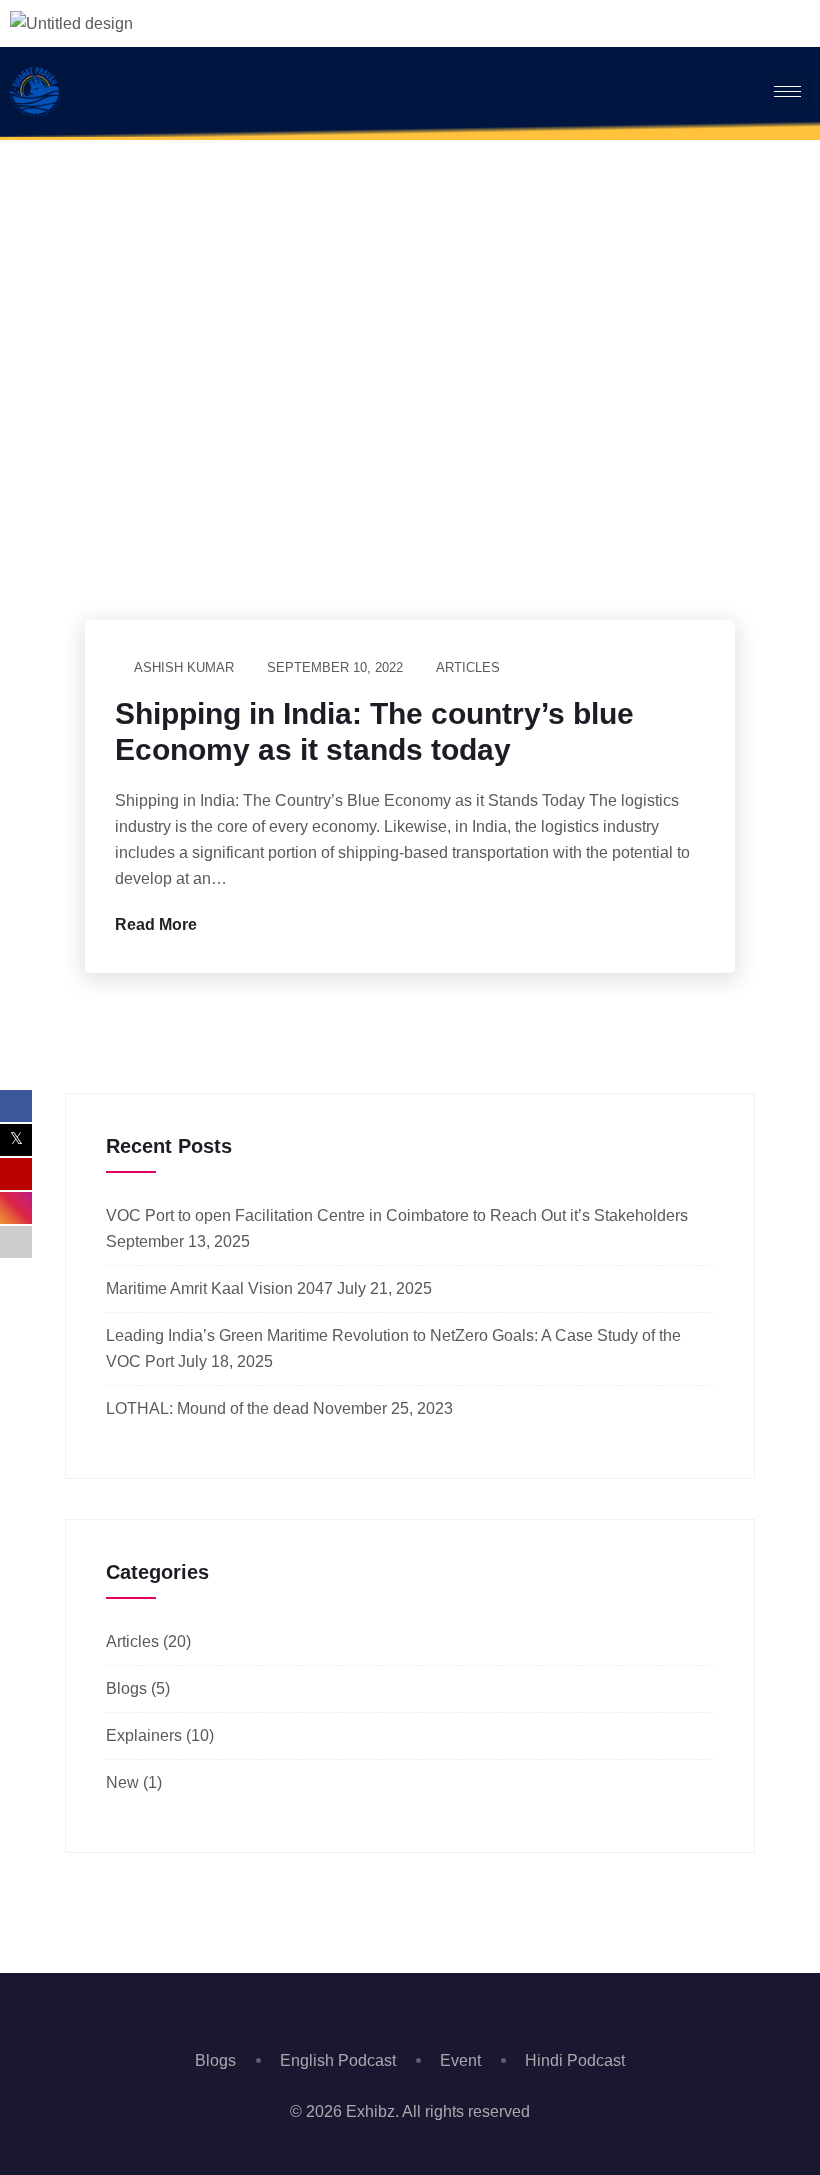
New (122, 1782)
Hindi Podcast (575, 2060)
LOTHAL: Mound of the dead (207, 1408)
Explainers (144, 1735)
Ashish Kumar (184, 667)
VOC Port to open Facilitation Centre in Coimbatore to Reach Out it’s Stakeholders (397, 1215)
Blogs (126, 1688)
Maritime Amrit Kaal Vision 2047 (219, 1288)
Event (460, 2060)
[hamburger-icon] (787, 91)
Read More (158, 924)
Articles (468, 667)
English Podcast (338, 2060)
